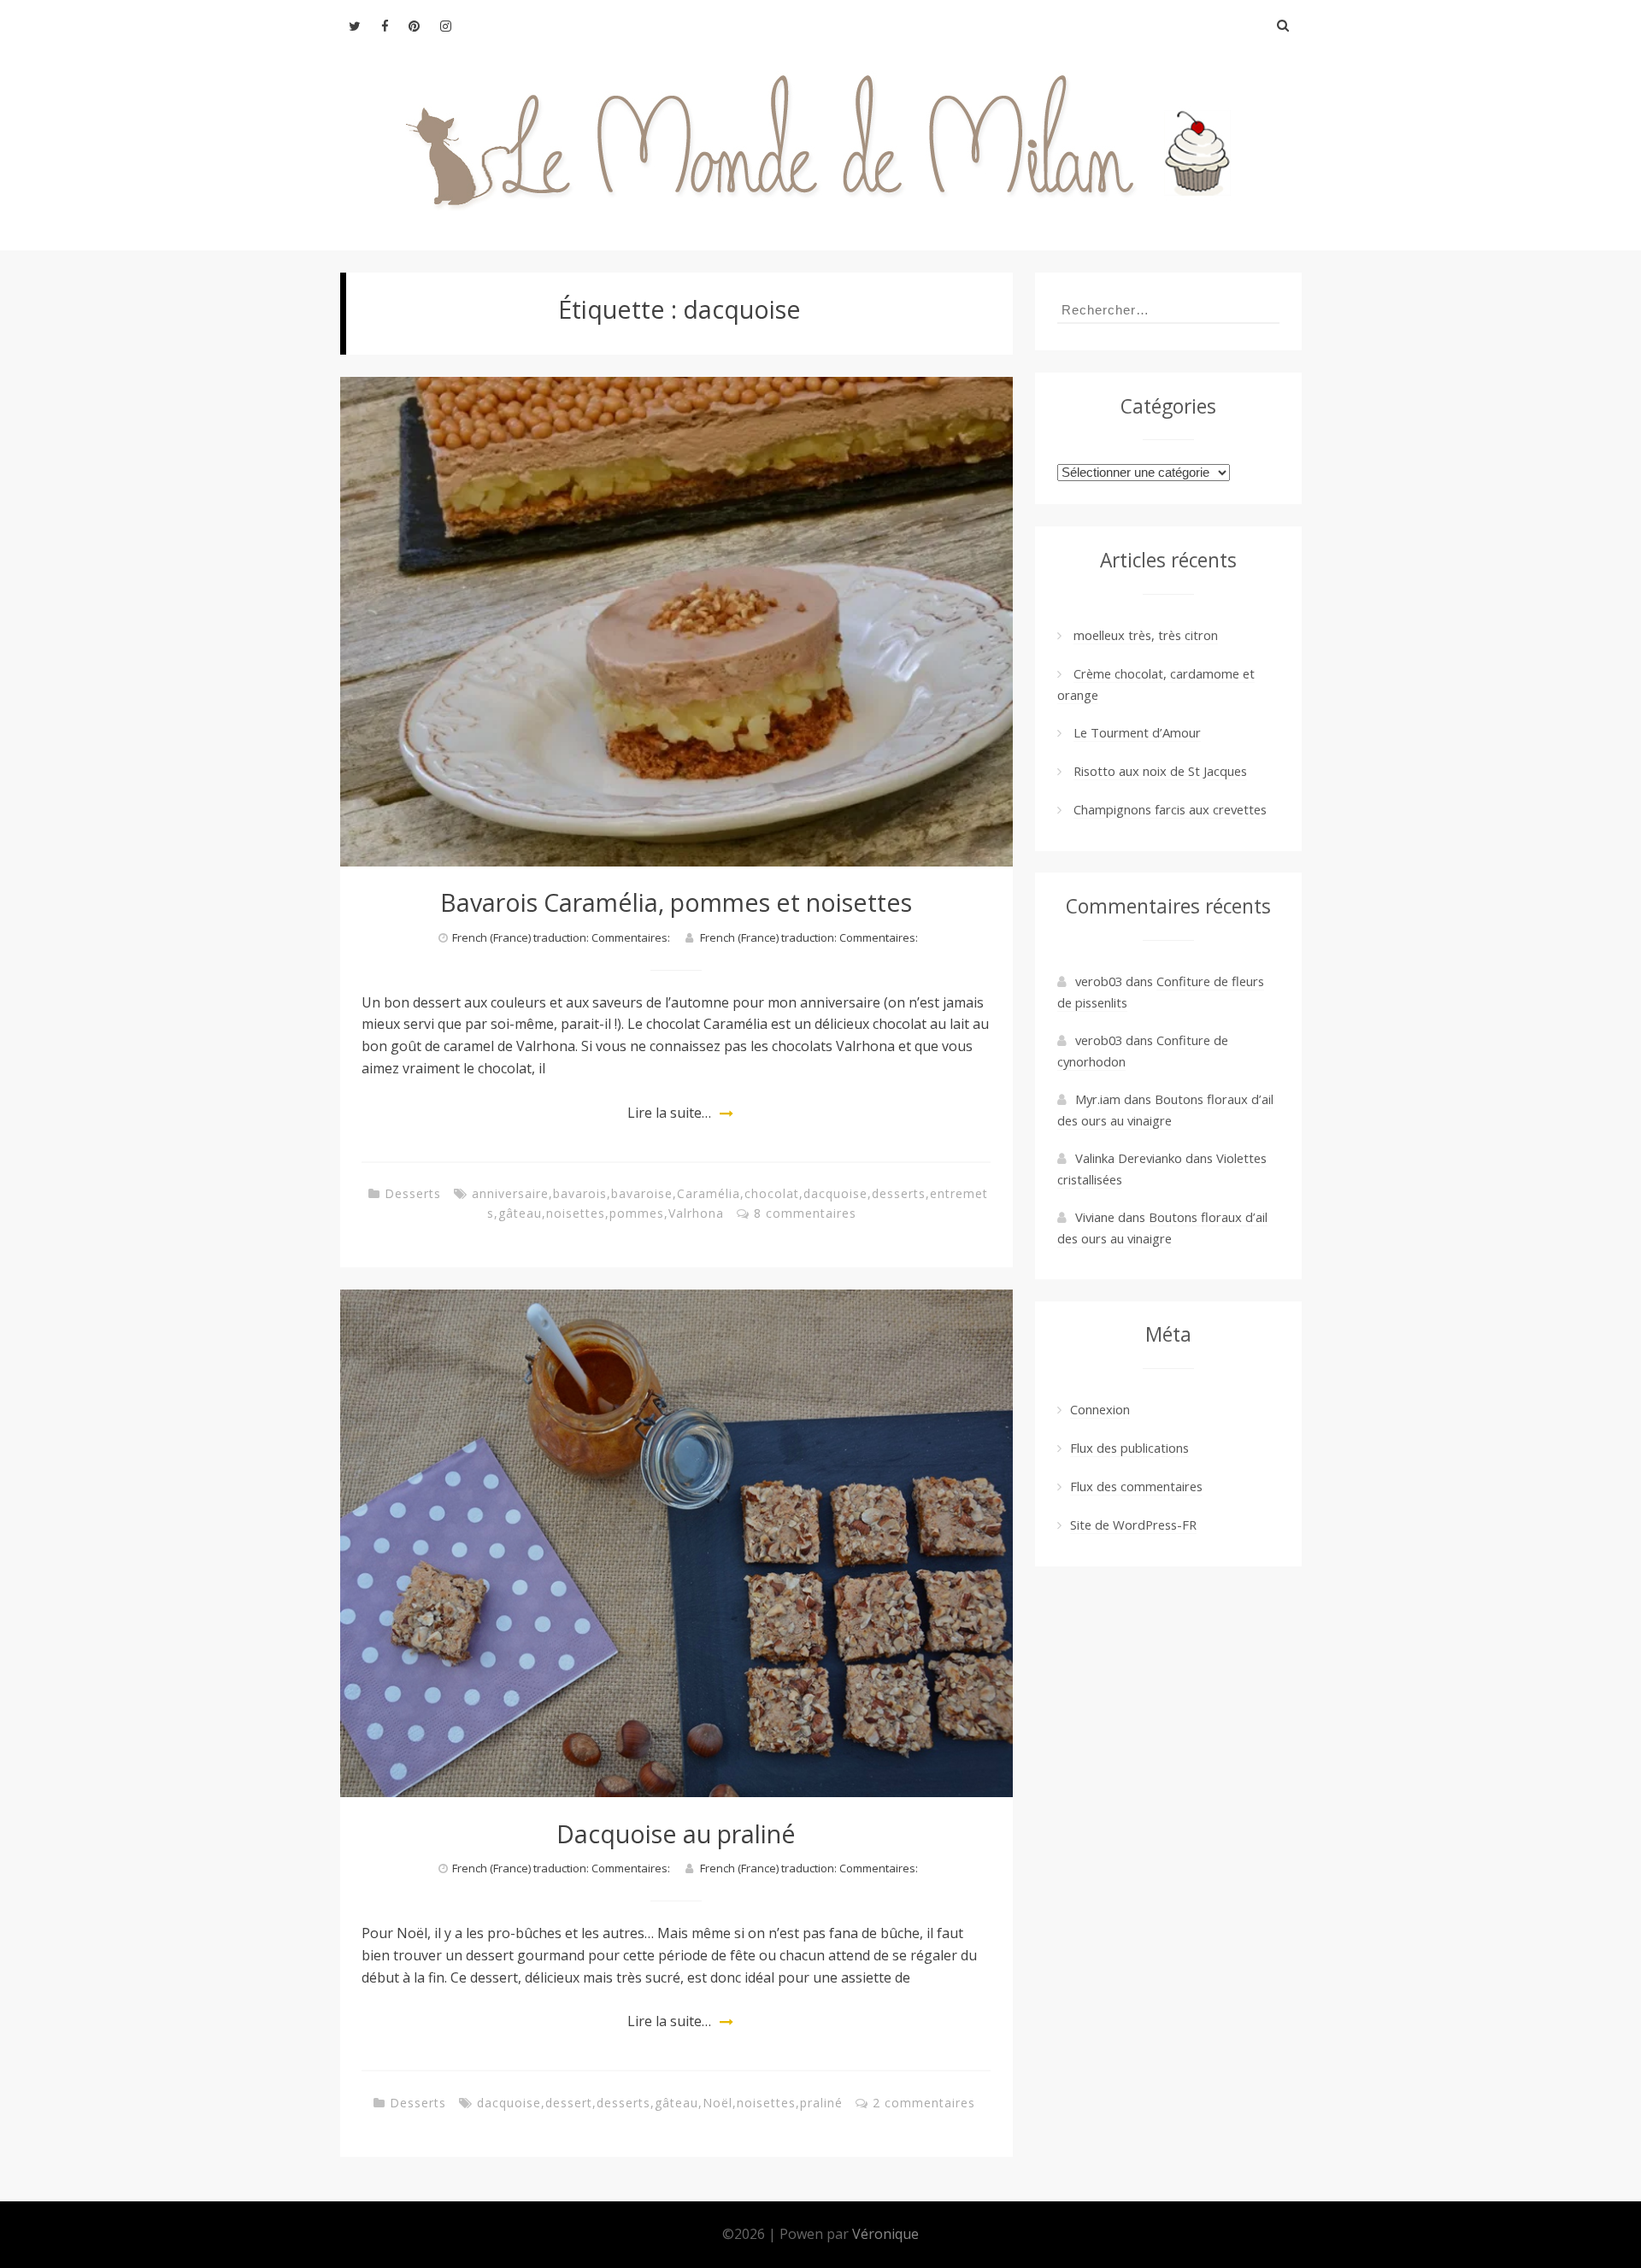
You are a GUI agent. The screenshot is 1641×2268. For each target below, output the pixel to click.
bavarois (580, 1193)
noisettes (576, 1213)
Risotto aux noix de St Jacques (1160, 771)
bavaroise (642, 1193)
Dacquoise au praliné (676, 1833)
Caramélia (709, 1193)
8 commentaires (805, 1213)
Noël (718, 2103)
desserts (899, 1193)
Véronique (885, 2234)
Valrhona (696, 1213)
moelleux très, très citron (1146, 635)
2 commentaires (924, 2103)
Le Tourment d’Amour (1137, 732)
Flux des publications (1129, 1448)
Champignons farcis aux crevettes (1170, 809)
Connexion (1100, 1409)
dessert (569, 2103)
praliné (821, 2103)
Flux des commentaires (1136, 1486)
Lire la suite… (669, 1113)
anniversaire (510, 1193)
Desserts (413, 1193)
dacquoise (835, 1193)
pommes (637, 1213)
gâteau (520, 1213)
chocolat (772, 1193)
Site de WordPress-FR (1133, 1525)
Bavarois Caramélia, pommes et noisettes (676, 902)
